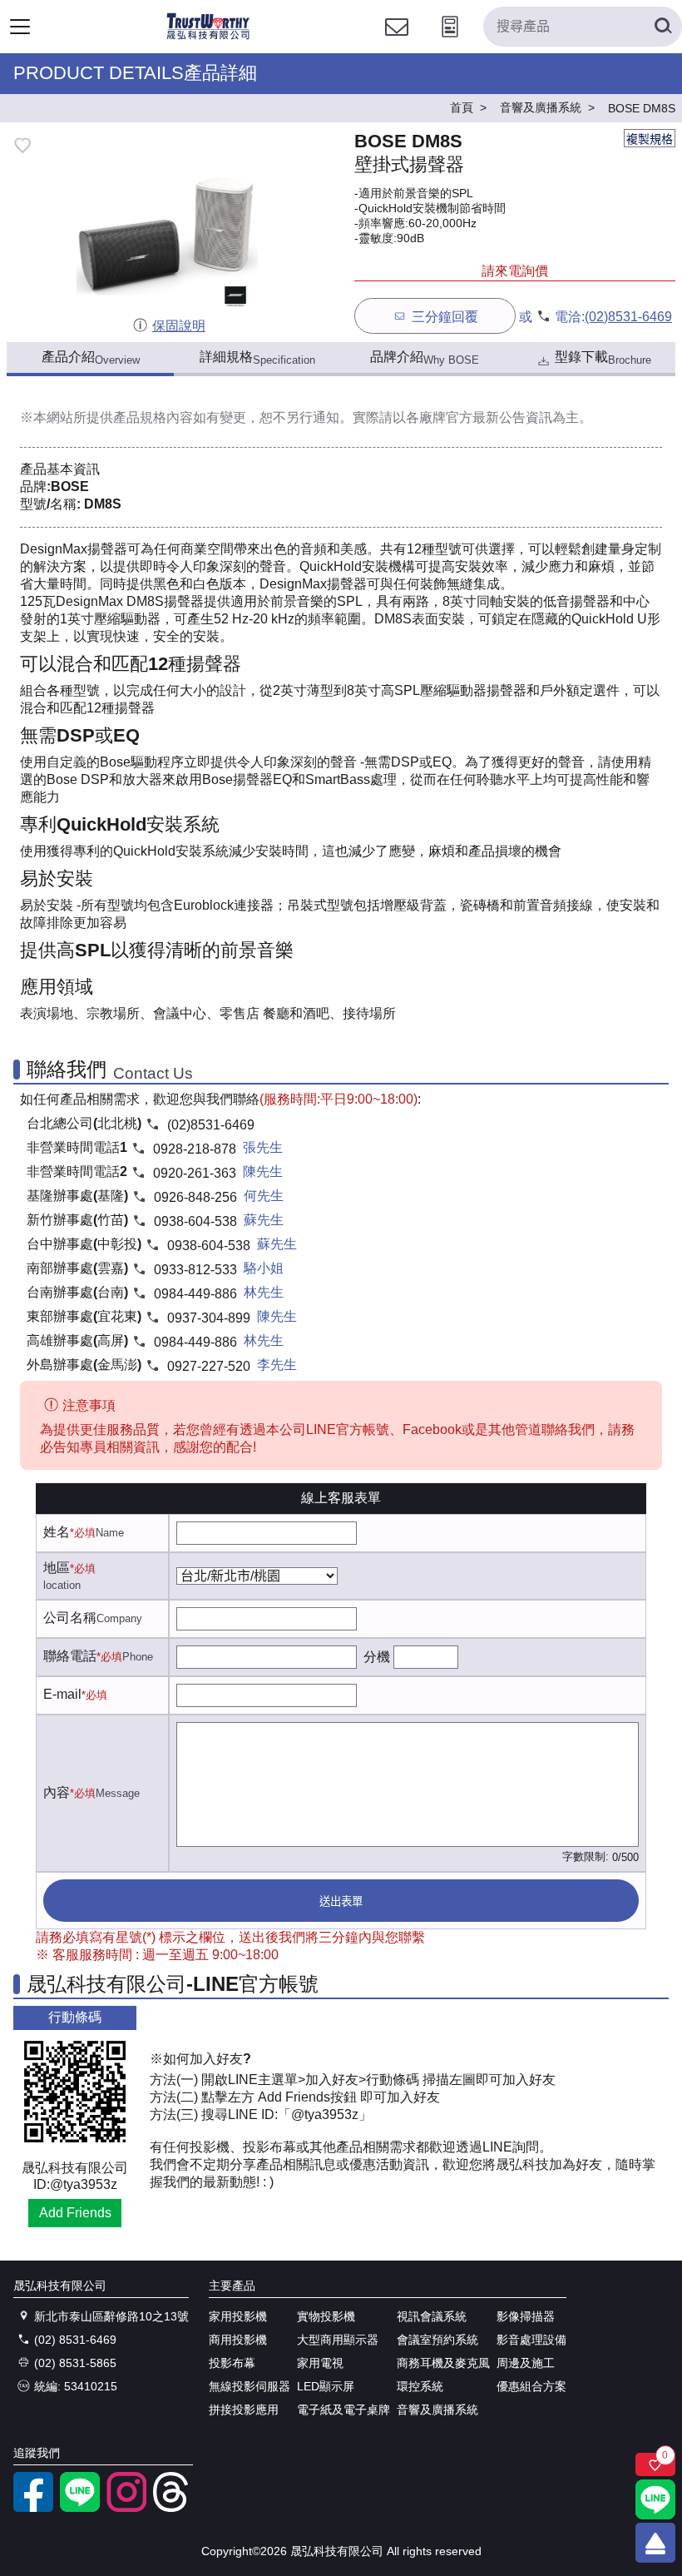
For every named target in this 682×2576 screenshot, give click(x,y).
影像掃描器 (526, 2316)
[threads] (173, 2508)
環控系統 (420, 2386)
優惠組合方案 (531, 2386)
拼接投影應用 (244, 2410)
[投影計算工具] (450, 42)
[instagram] (126, 2508)
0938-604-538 (195, 1221)
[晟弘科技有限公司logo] (208, 37)
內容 (57, 1792)
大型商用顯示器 (338, 2340)
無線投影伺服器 (250, 2386)
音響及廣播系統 (437, 2410)
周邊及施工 (526, 2363)
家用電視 (320, 2363)
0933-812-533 (195, 1270)
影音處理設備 (531, 2340)
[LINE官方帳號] (80, 2508)
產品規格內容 (153, 417)
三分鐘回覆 (445, 317)
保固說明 (178, 326)
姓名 (57, 1532)
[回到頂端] (655, 2543)
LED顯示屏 (326, 2386)
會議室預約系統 (437, 2340)
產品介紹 (91, 358)
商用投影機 (238, 2340)
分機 (377, 1657)
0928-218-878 (195, 1149)
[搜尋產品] (662, 27)
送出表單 (341, 1901)
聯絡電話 (70, 1656)
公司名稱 (70, 1618)
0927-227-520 (209, 1366)
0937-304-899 (209, 1318)
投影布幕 (232, 2363)
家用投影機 (238, 2316)
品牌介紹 (425, 358)
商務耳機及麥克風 (443, 2363)
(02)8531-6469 (628, 317)
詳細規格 (257, 358)
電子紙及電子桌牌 (343, 2410)
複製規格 (650, 139)
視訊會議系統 (432, 2316)
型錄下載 (603, 358)
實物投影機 (326, 2316)
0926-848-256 (195, 1197)
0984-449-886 (195, 1294)
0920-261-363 (195, 1173)
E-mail (62, 1694)
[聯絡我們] (397, 42)
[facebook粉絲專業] (33, 2508)
